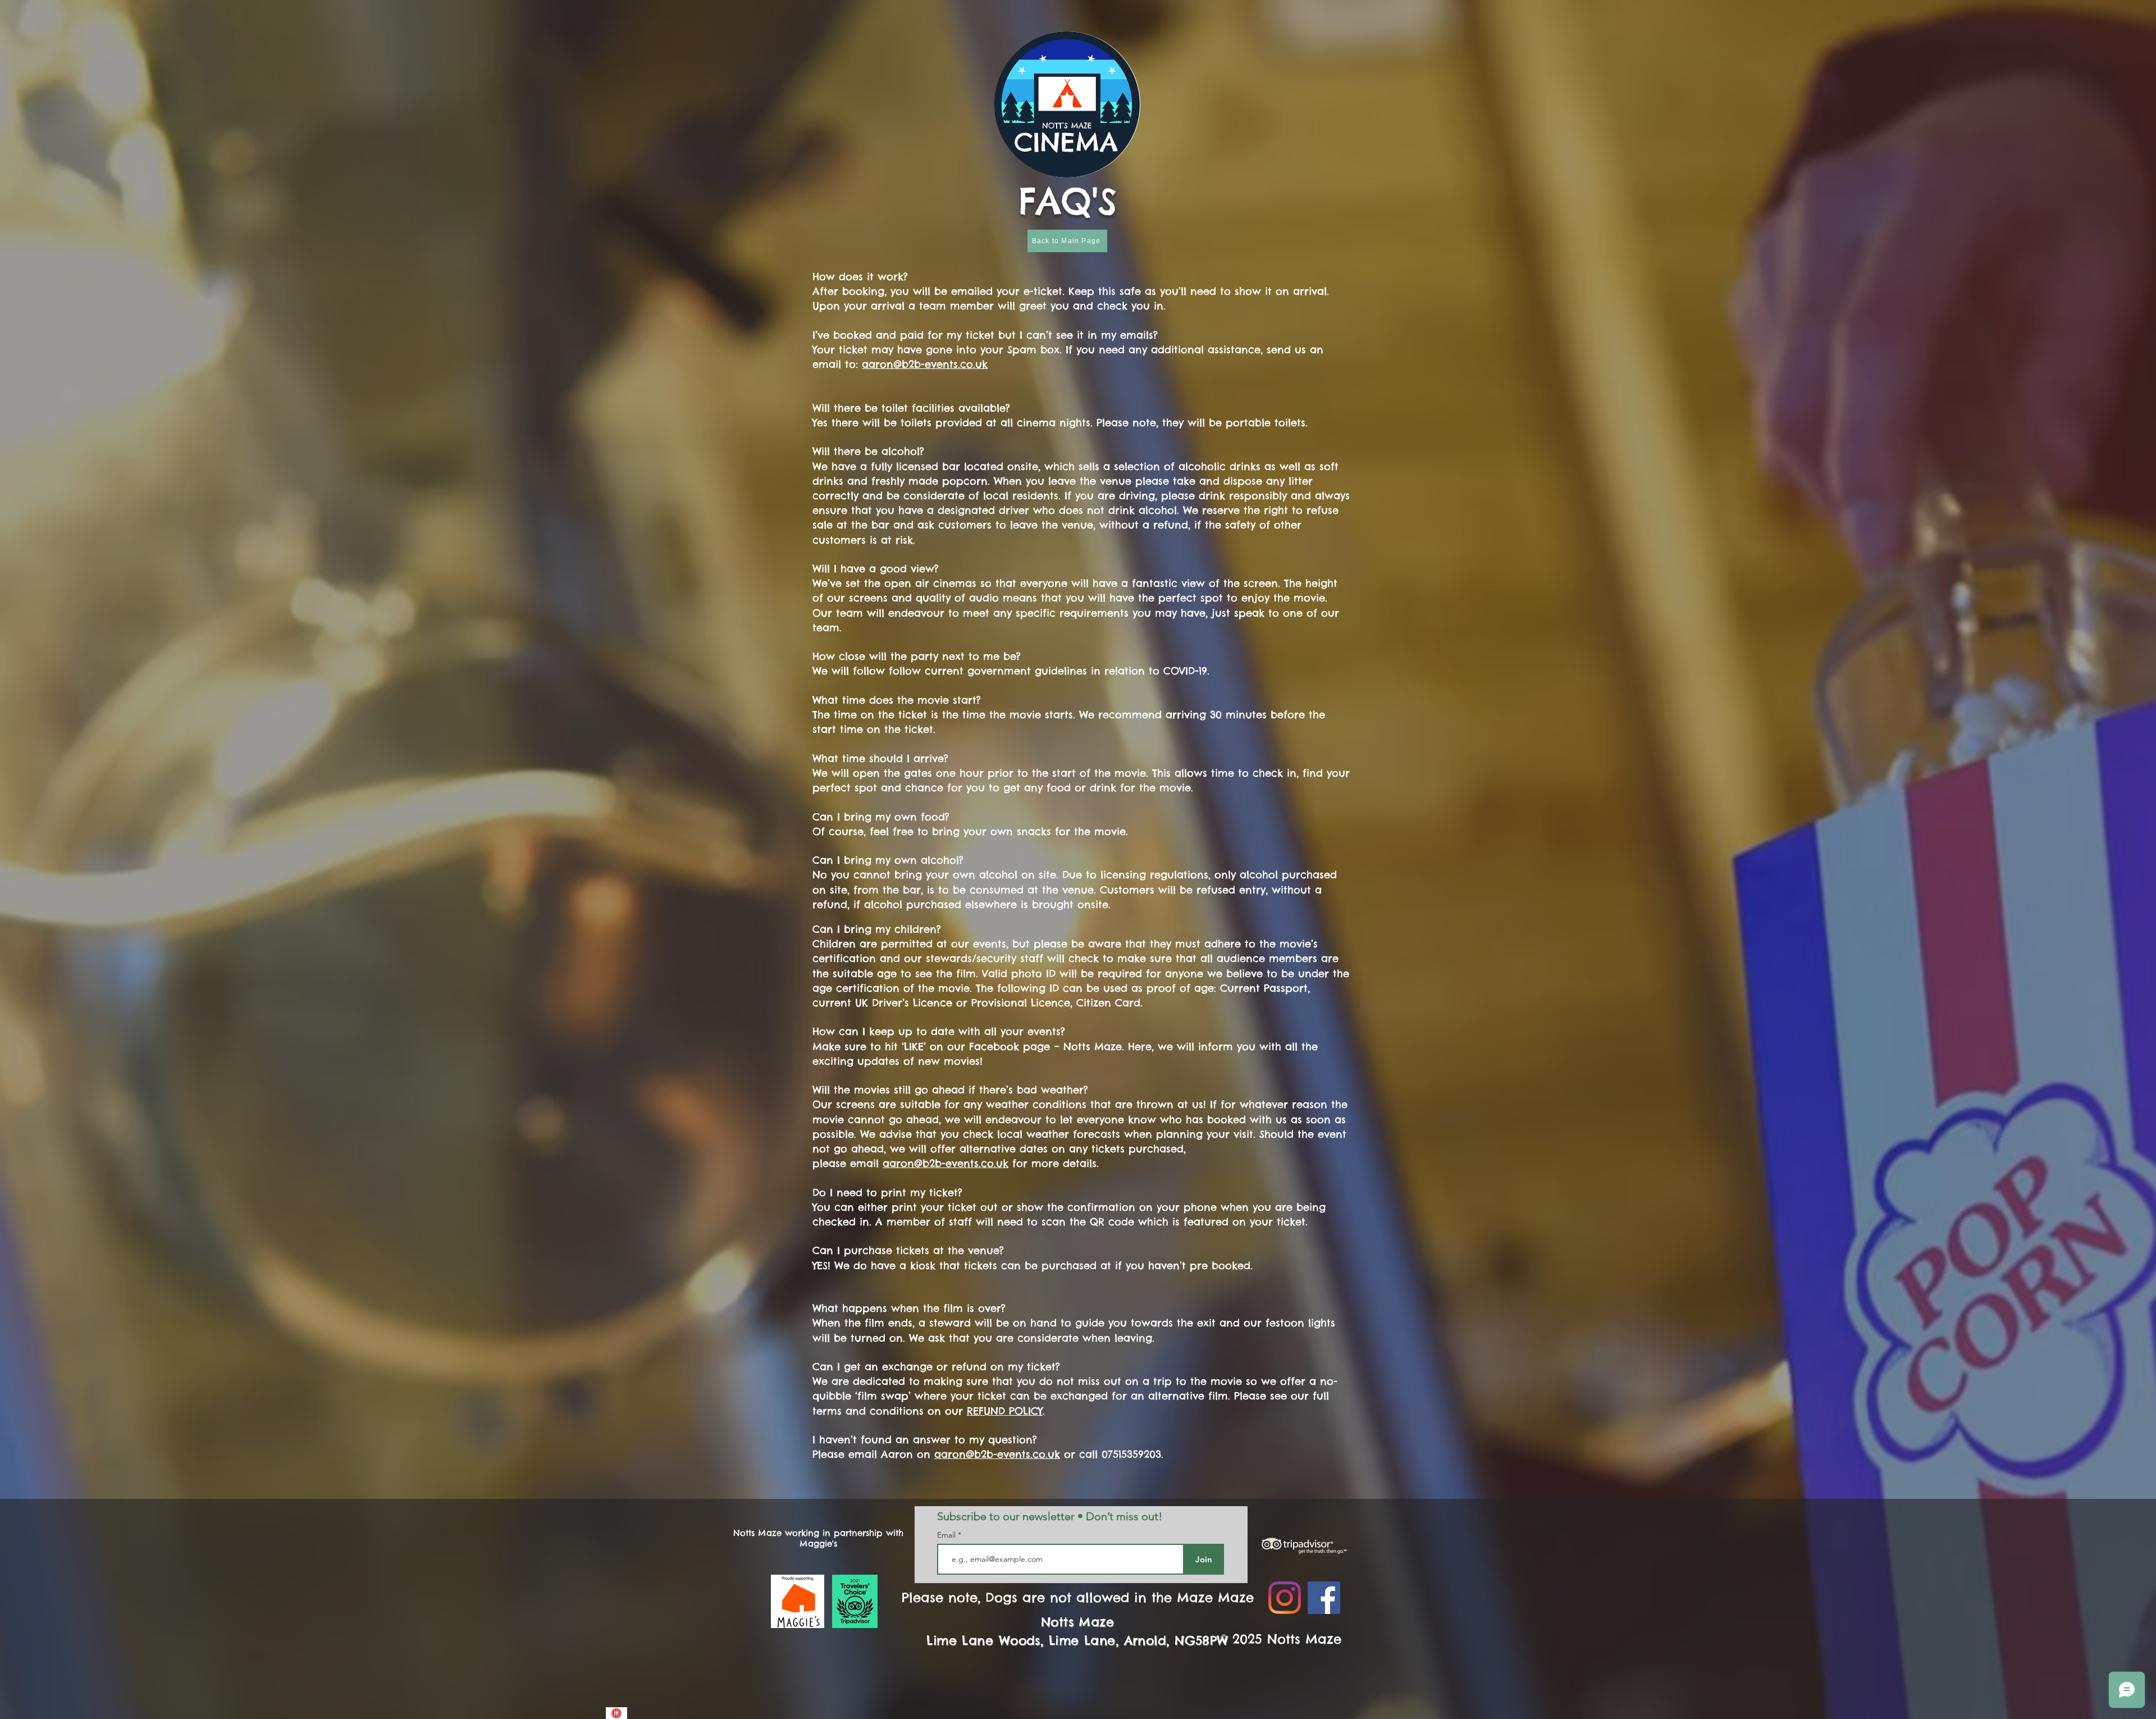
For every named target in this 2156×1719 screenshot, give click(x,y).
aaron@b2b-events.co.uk (925, 364)
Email (947, 1535)
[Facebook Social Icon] (1324, 1598)
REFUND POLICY (1005, 1411)
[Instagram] (1285, 1598)
